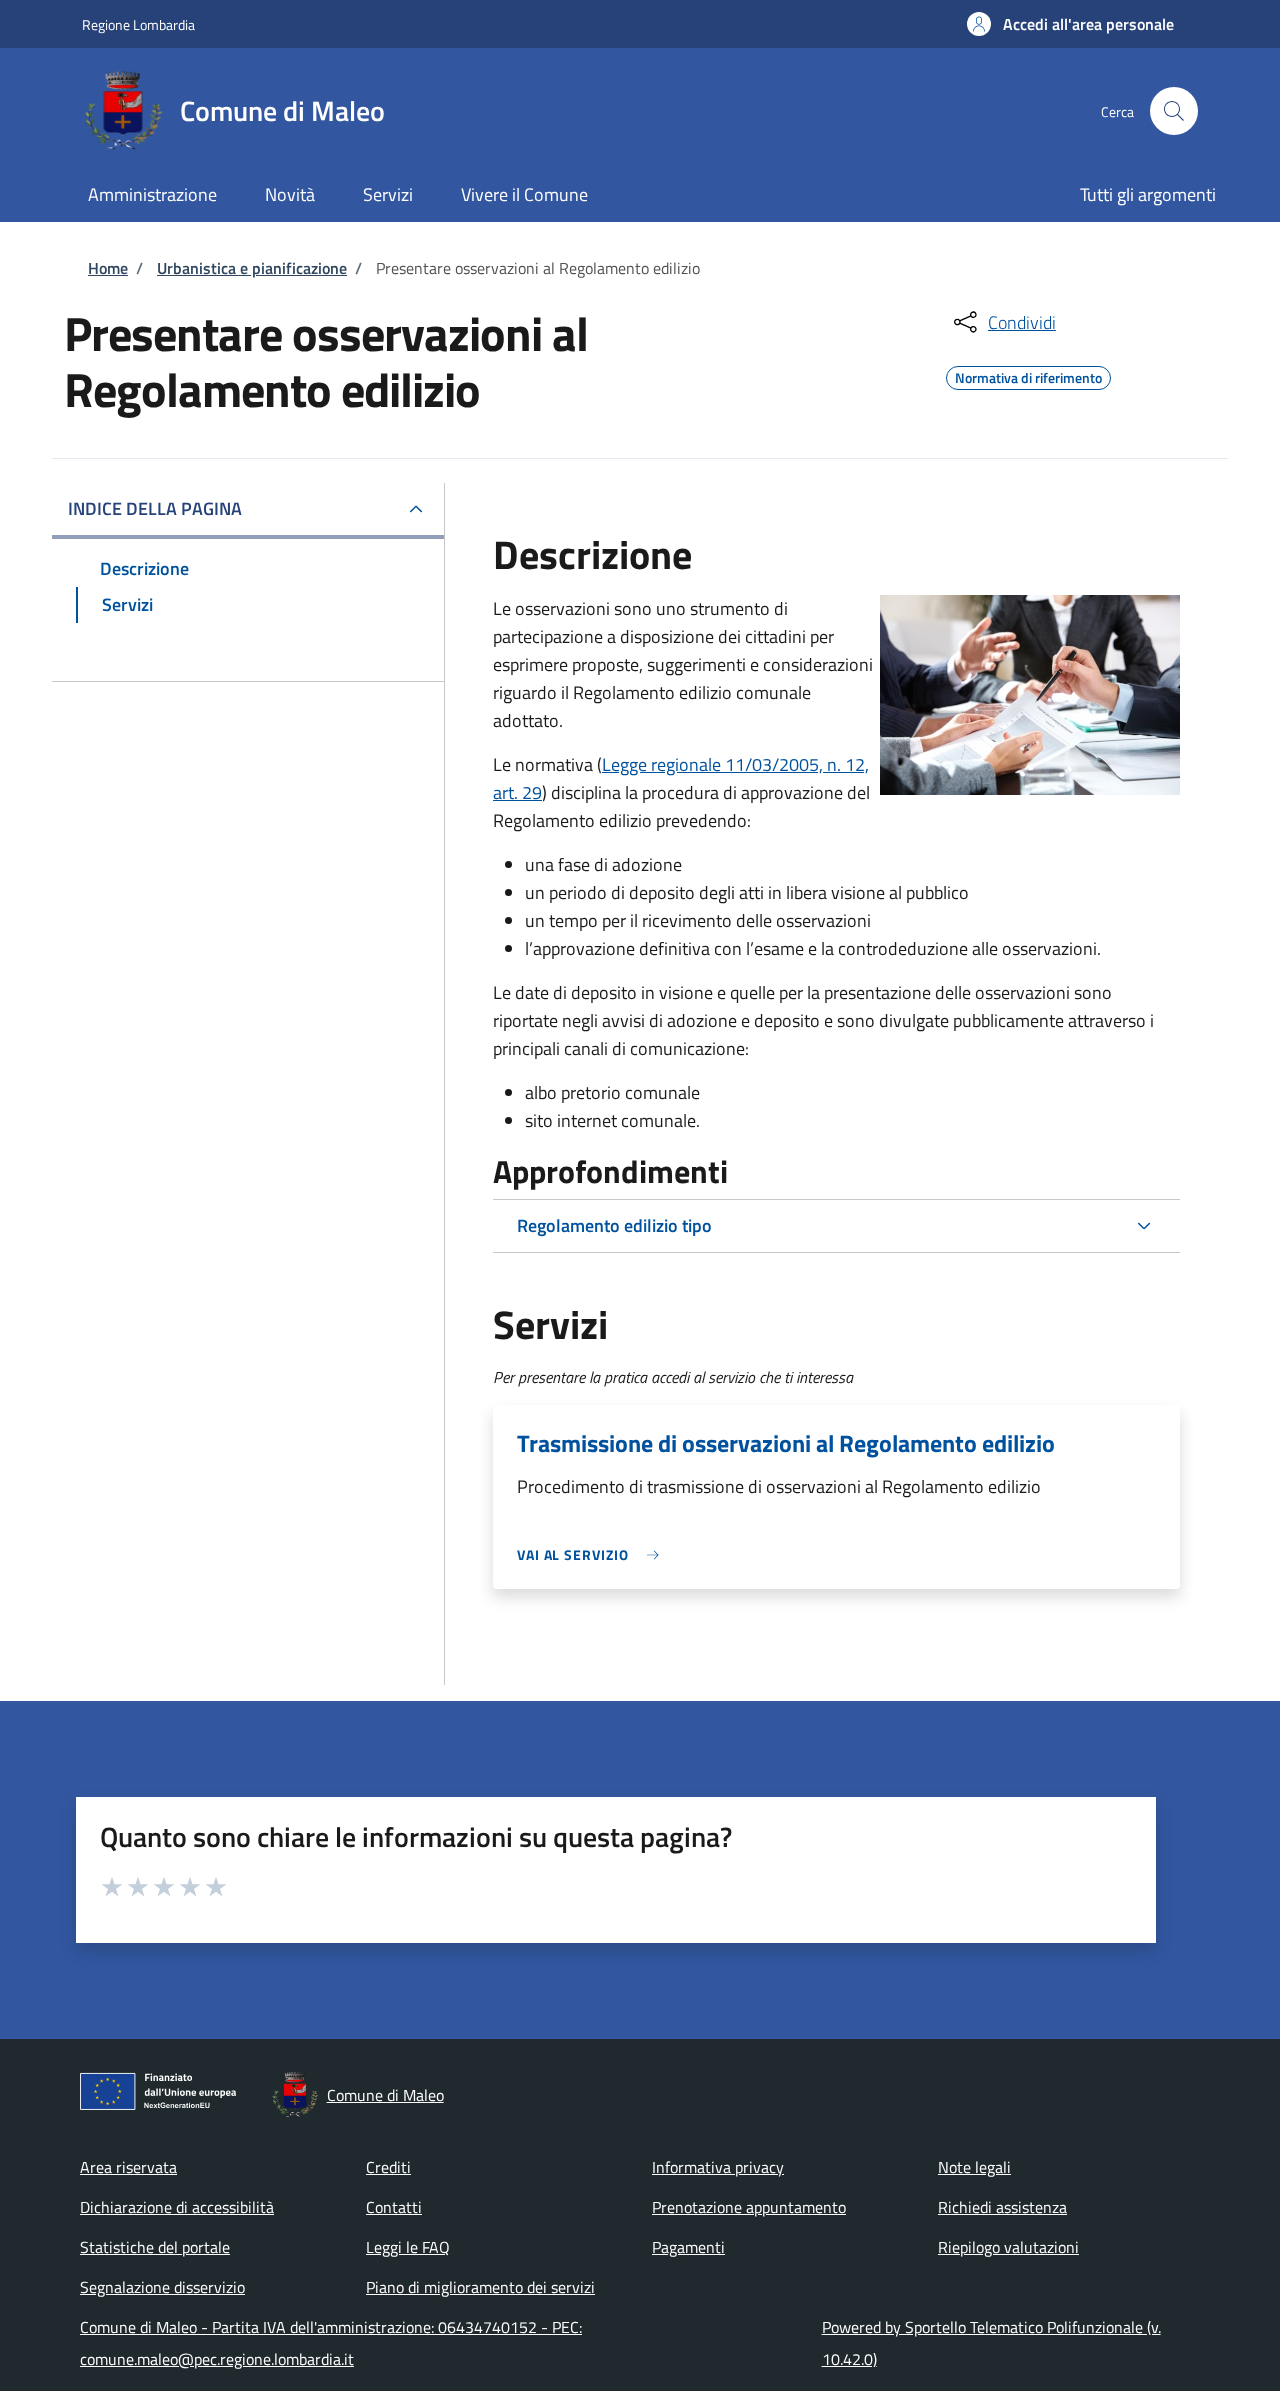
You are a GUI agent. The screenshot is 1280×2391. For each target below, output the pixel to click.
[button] (1070, 24)
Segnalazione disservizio (162, 2287)
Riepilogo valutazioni (1008, 2247)
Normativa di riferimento (1028, 375)
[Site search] (1174, 111)
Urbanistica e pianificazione (252, 268)
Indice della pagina (155, 508)
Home (108, 268)
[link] (593, 1554)
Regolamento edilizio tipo (614, 1225)
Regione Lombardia (138, 24)
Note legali (974, 2167)
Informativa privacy (718, 2167)
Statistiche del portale (155, 2247)
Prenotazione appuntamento (749, 2207)
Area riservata (128, 2167)
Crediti (388, 2167)
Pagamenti (688, 2247)
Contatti (394, 2207)
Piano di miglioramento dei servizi (480, 2287)
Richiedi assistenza (1002, 2207)
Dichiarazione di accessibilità (177, 2207)
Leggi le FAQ (408, 2247)
